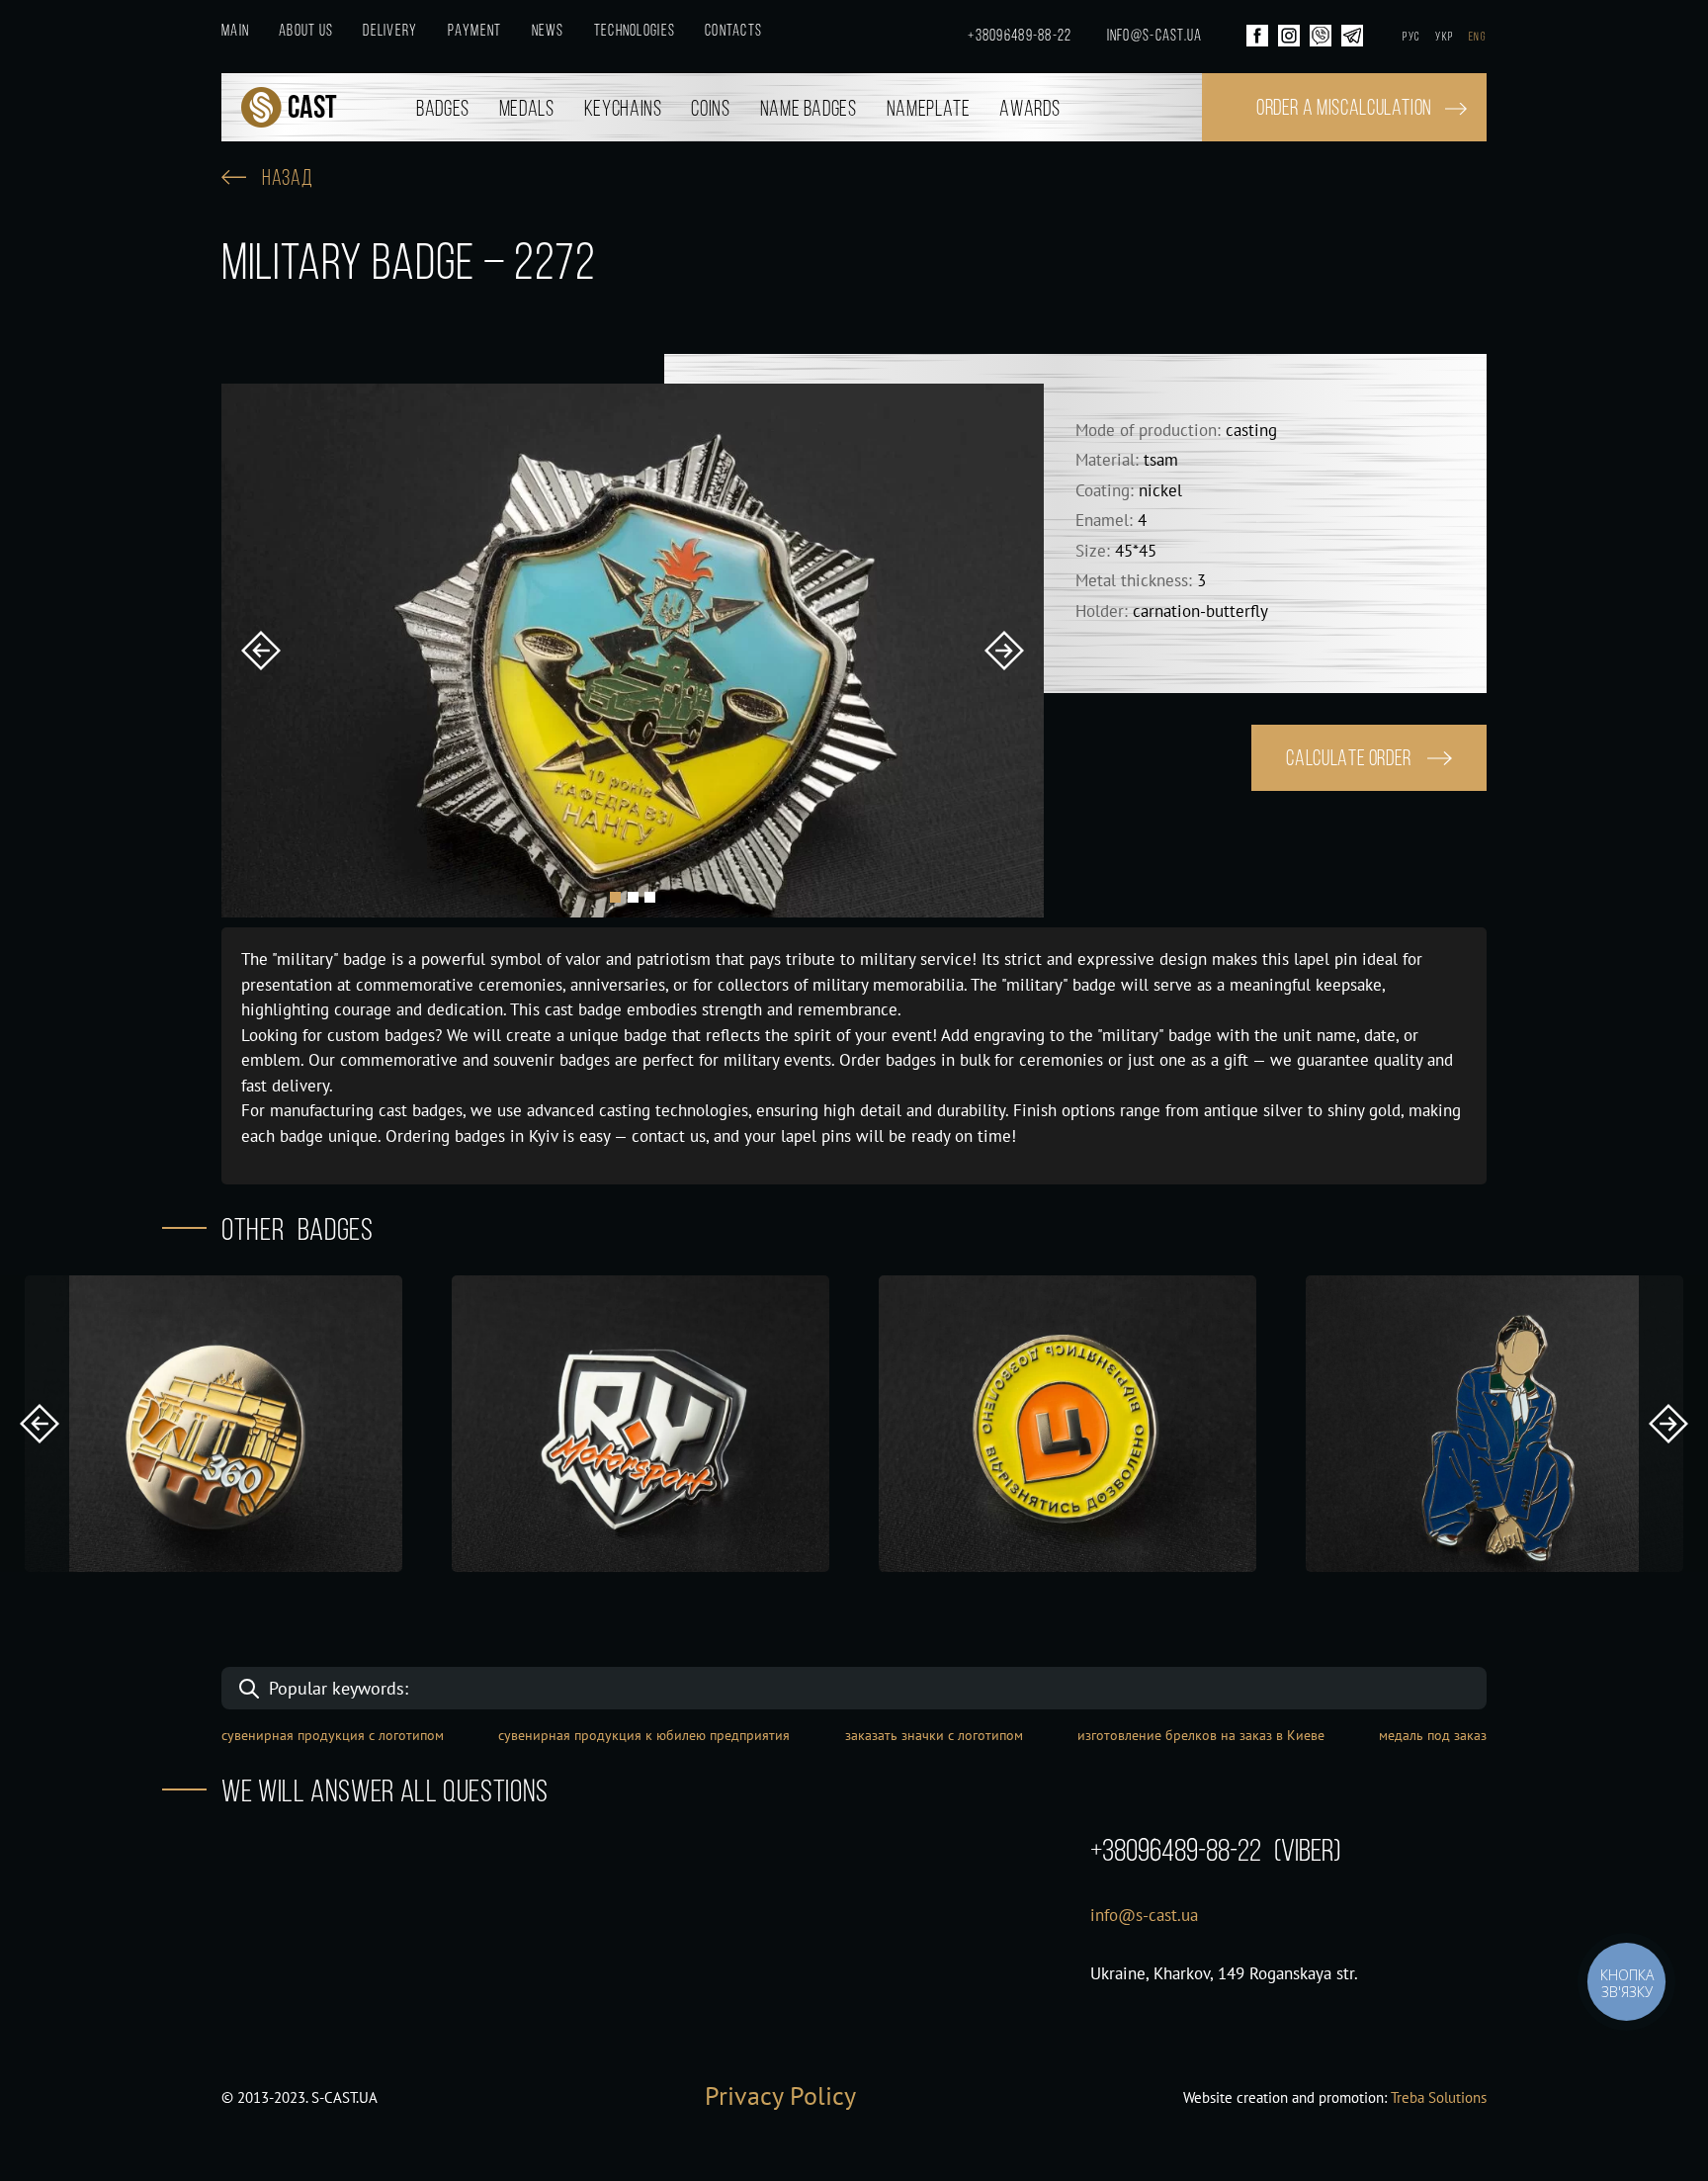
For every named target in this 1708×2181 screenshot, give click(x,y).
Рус (1411, 38)
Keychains (623, 110)
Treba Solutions (1439, 2097)
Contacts (733, 32)
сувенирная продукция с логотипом (333, 1735)
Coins (710, 110)
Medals (527, 110)
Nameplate (929, 110)
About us (306, 32)
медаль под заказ (1433, 1735)
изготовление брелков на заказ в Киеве (1201, 1735)
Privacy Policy (780, 2095)
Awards (1029, 110)
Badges (443, 110)
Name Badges (809, 110)
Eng (1478, 38)
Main (235, 32)
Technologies (635, 32)
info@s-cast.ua (1155, 37)
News (548, 32)
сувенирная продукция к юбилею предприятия (644, 1735)
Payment (475, 32)
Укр (1444, 38)
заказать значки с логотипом (934, 1735)
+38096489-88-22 (1020, 37)
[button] (261, 651)
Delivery (390, 32)
